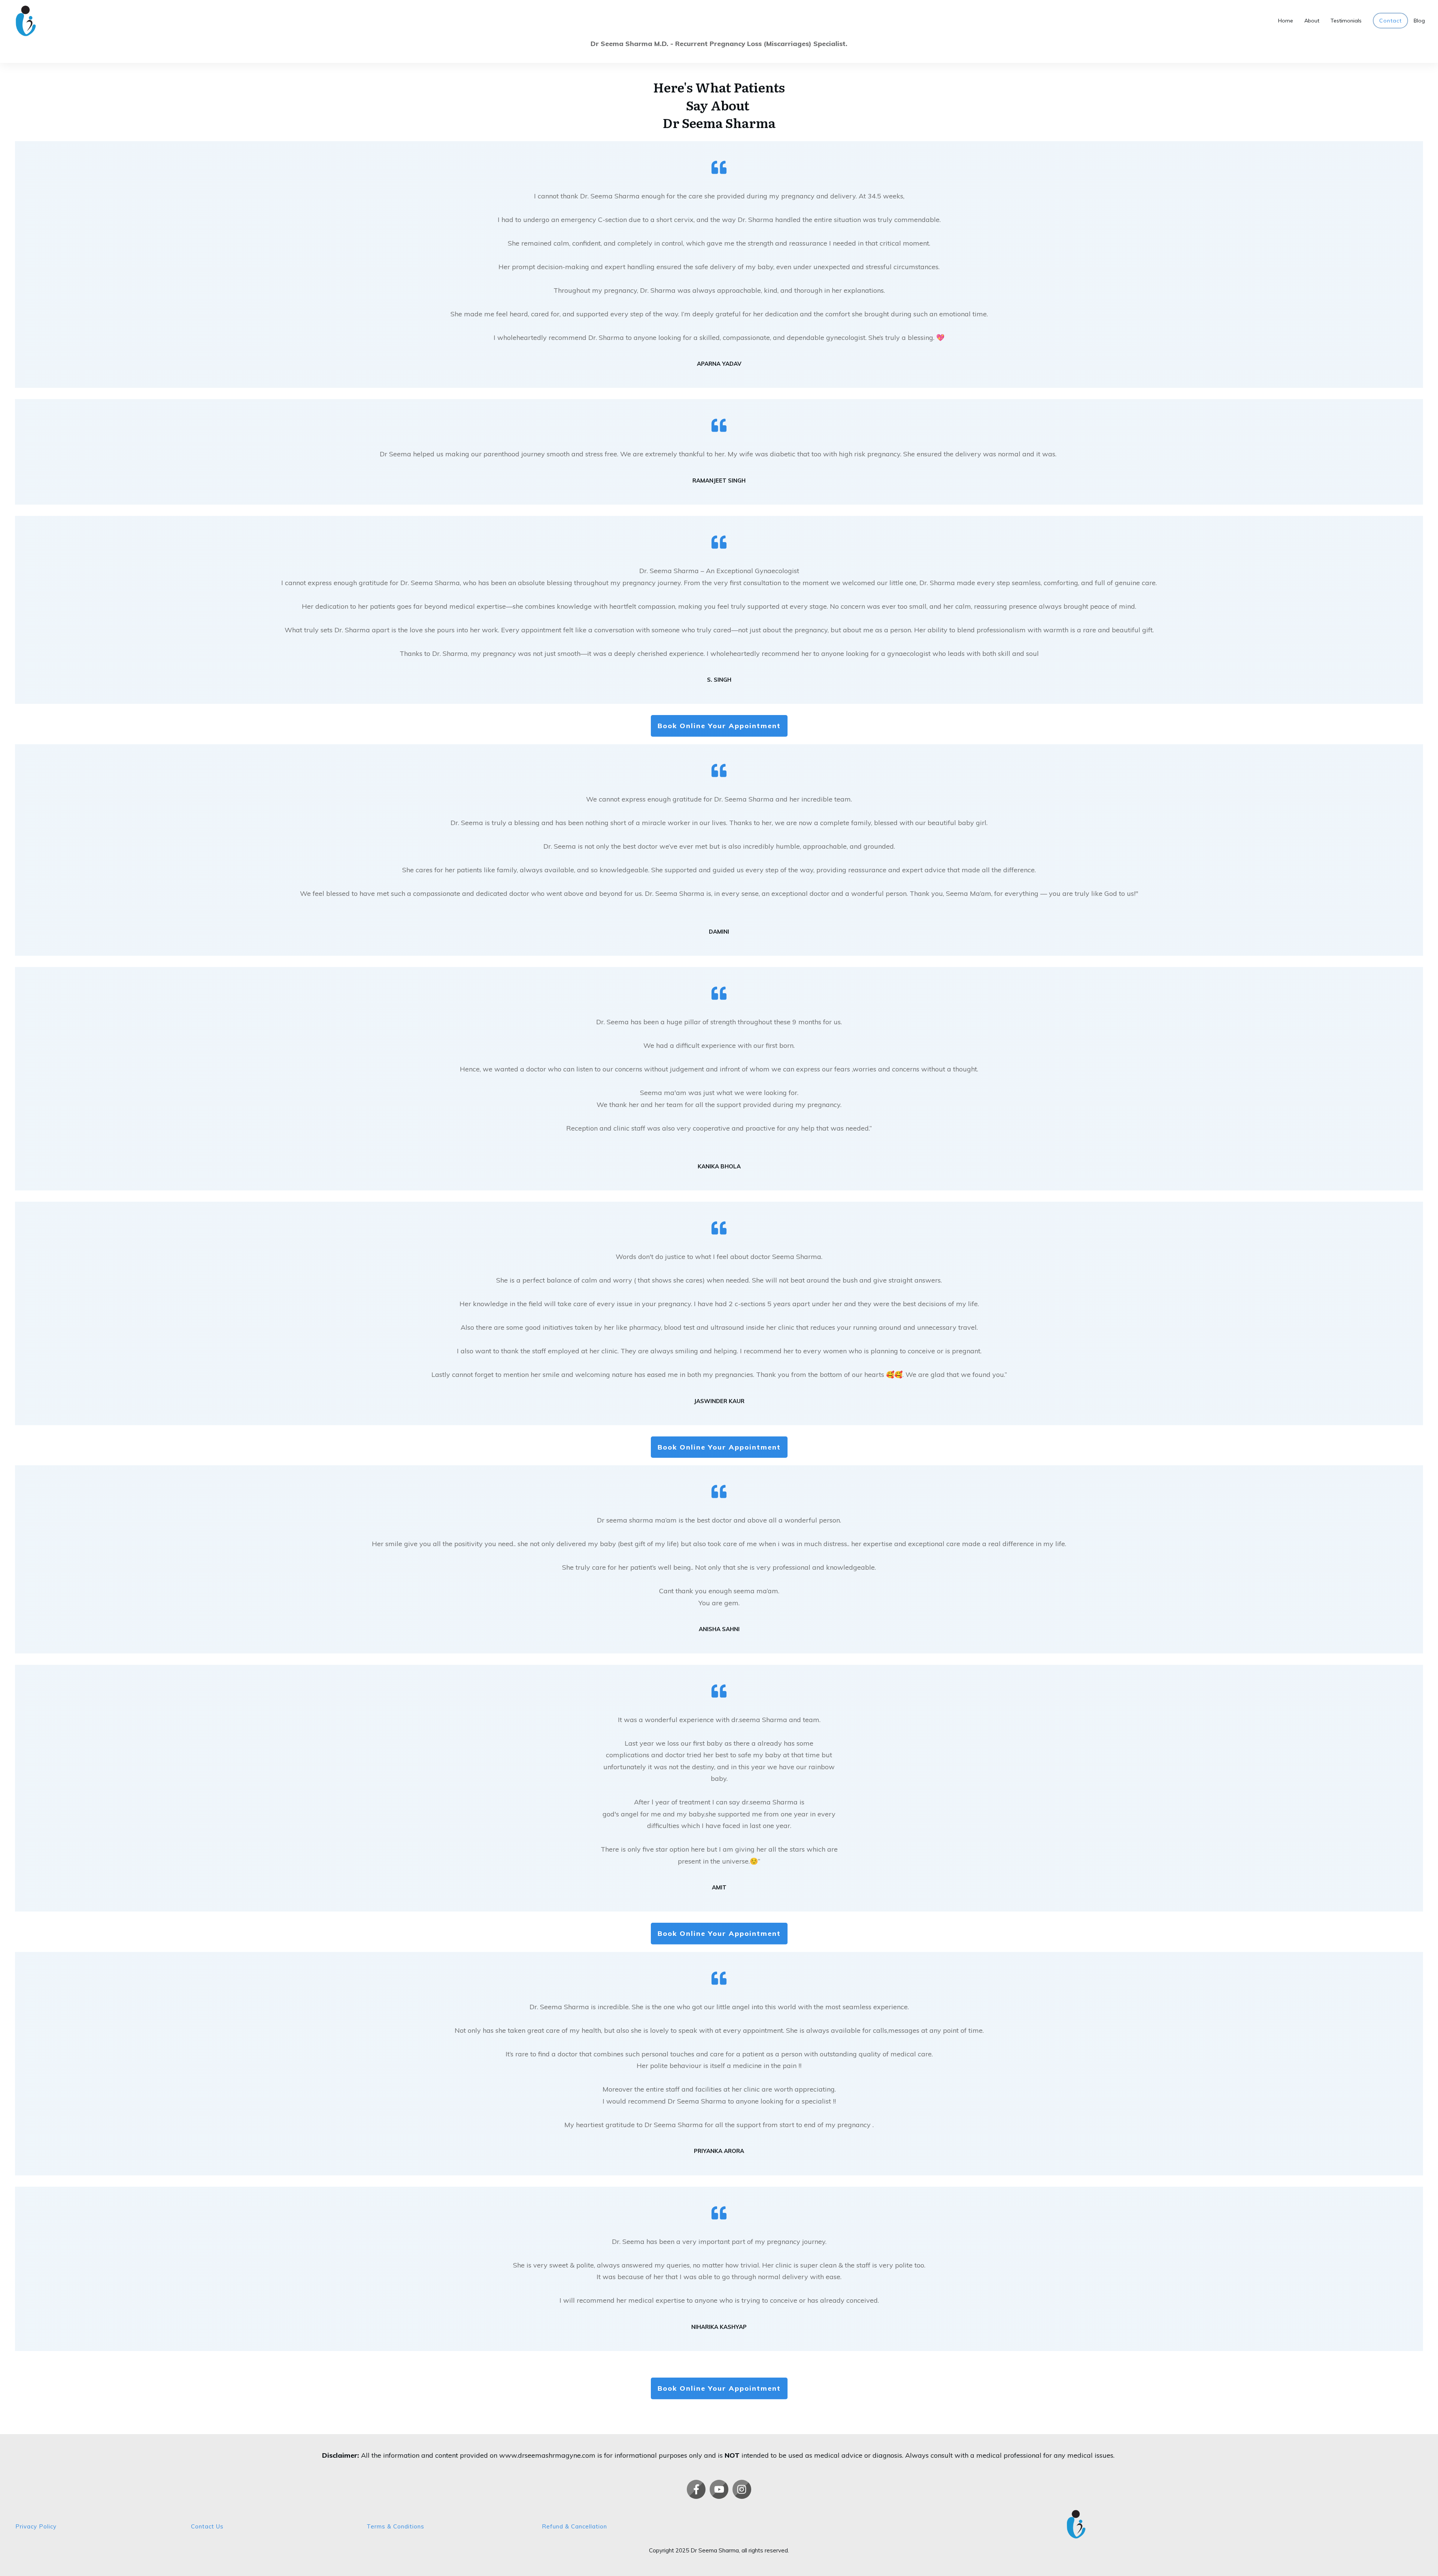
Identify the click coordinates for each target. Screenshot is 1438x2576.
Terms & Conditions (395, 2526)
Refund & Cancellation (574, 2526)
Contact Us (207, 2526)
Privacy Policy (36, 2526)
